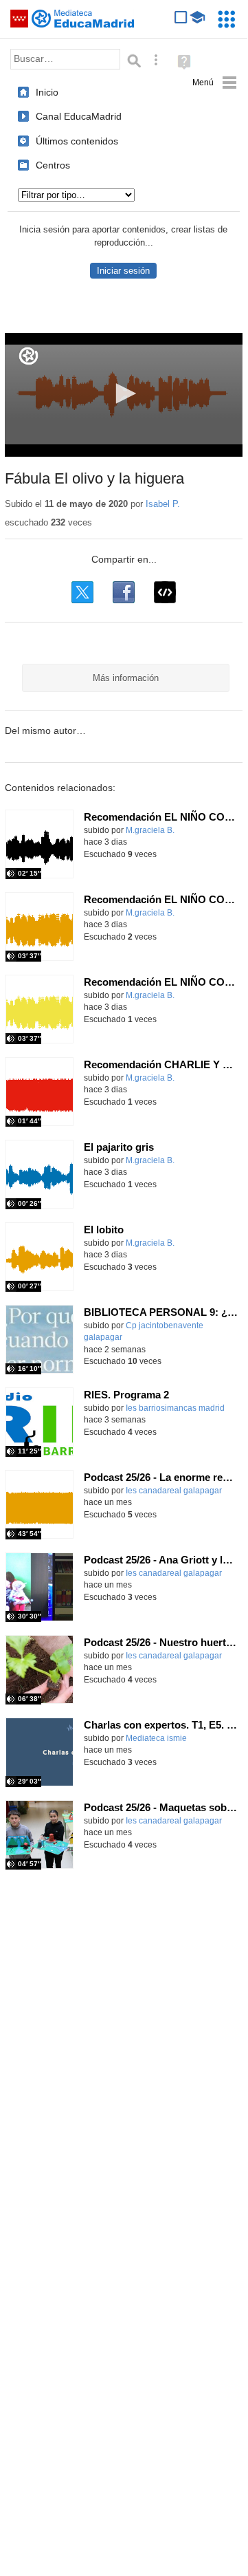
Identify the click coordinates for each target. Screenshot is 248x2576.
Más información (126, 678)
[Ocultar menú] (215, 83)
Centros (53, 165)
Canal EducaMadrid (79, 116)
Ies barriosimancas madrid (175, 1408)
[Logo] (29, 356)
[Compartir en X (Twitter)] (82, 592)
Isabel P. (163, 504)
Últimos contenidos (77, 141)
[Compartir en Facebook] (124, 592)
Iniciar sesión (123, 271)
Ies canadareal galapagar (174, 1491)
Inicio (47, 92)
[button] (124, 393)
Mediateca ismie (156, 1738)
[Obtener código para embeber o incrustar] (165, 592)
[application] (124, 395)
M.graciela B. (150, 830)
